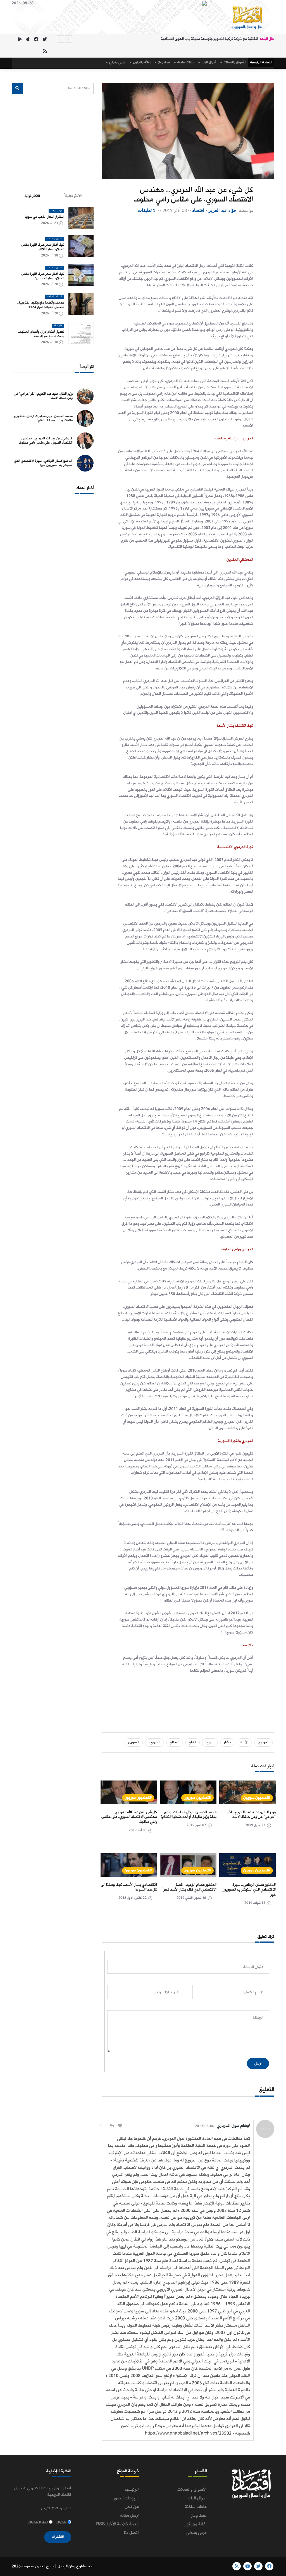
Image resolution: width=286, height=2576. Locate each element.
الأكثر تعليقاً (73, 196)
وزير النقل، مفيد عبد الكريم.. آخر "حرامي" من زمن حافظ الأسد (251, 1815)
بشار (227, 1742)
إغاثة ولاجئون (141, 62)
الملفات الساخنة (55, 297)
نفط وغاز (164, 62)
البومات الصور (126, 2498)
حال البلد (58, 326)
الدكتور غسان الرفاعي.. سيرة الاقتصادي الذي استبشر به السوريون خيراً (249, 1890)
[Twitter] (45, 40)
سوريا (210, 1742)
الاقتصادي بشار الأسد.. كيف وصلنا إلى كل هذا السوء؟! (129, 1887)
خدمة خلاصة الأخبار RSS (117, 2524)
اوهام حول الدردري (233, 2126)
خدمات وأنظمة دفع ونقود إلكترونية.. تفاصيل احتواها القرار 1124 (41, 305)
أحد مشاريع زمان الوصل (76, 2566)
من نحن (132, 2507)
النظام (175, 1742)
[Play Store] (20, 40)
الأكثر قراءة (32, 196)
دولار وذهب (56, 211)
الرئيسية (132, 2490)
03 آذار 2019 (175, 210)
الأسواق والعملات (235, 62)
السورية (154, 1742)
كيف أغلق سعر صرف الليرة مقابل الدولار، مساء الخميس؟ (43, 276)
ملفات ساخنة (185, 62)
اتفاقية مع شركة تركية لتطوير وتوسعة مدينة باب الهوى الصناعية (209, 39)
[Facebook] (36, 40)
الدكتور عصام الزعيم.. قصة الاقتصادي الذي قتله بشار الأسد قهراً (189, 1887)
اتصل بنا (131, 2533)
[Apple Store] (28, 40)
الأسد (244, 1742)
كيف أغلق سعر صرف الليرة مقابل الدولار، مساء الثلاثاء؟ (43, 247)
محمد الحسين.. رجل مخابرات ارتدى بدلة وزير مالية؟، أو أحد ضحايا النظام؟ (189, 1815)
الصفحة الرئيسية (261, 62)
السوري (134, 1742)
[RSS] (45, 52)
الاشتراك (58, 2537)
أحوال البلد (208, 62)
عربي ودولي (117, 62)
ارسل (258, 2064)
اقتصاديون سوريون (257, 1798)
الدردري (264, 1742)
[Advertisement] (185, 236)
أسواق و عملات (54, 239)
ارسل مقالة (129, 2516)
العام (192, 1742)
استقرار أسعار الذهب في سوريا (45, 217)
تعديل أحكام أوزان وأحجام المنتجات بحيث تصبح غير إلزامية (41, 334)
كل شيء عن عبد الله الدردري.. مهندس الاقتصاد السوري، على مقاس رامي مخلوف (129, 1817)
